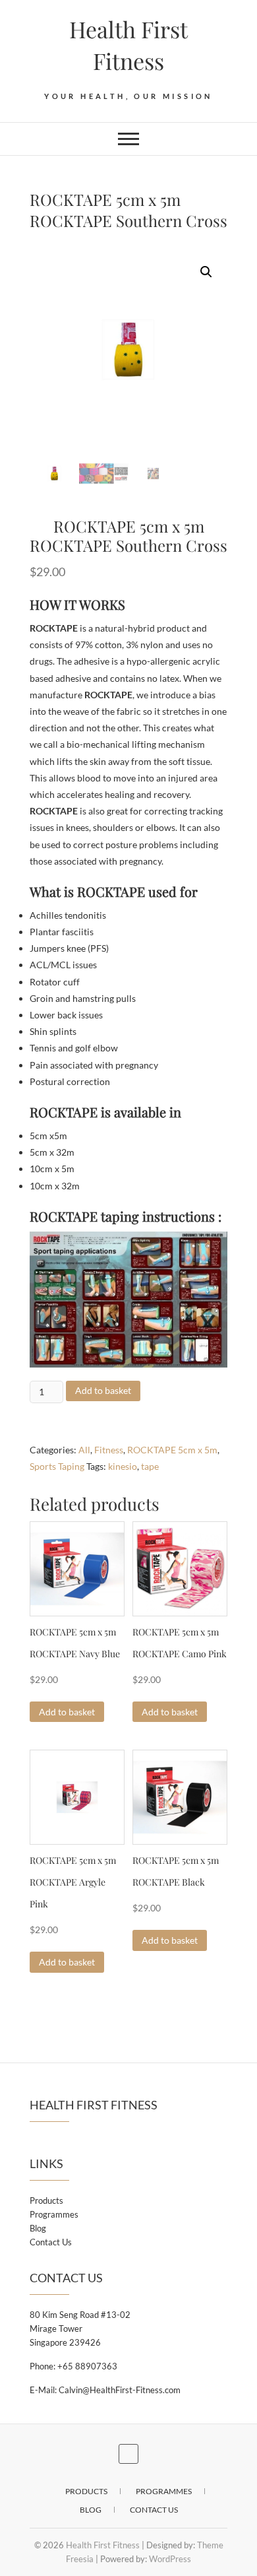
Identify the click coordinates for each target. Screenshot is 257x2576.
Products (46, 2200)
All (84, 1450)
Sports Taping (57, 1466)
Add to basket (103, 1390)
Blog (38, 2228)
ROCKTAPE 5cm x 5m (172, 1450)
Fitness (109, 1450)
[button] (206, 272)
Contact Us (51, 2242)
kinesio (123, 1466)
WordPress (170, 2559)
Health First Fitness (128, 45)
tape (150, 1466)
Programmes (54, 2214)
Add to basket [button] (67, 1712)
